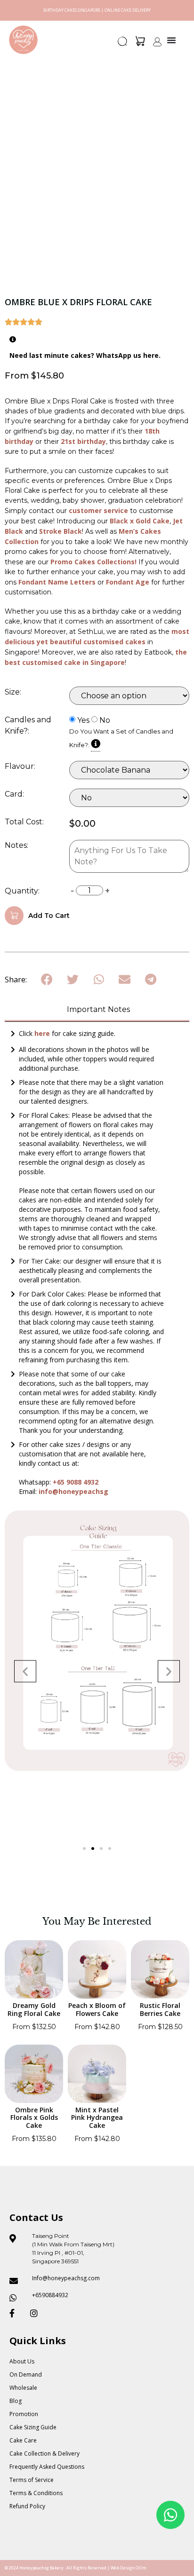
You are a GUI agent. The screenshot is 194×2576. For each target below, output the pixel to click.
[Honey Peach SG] (23, 40)
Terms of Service (32, 2480)
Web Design (123, 2568)
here (43, 1033)
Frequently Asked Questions (47, 2467)
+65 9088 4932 (76, 1482)
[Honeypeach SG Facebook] (16, 2313)
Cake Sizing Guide (33, 2427)
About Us (22, 2361)
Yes (83, 720)
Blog (16, 2401)
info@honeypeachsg (73, 1491)
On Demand (26, 2375)
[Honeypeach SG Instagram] (37, 2313)
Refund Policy (27, 2506)
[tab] (97, 1010)
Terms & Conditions (36, 2493)
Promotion (24, 2414)
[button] (123, 44)
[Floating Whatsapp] (170, 2515)
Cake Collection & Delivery (44, 2454)
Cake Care (23, 2440)
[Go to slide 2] (93, 1849)
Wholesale (23, 2388)
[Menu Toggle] (171, 40)
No (105, 720)
